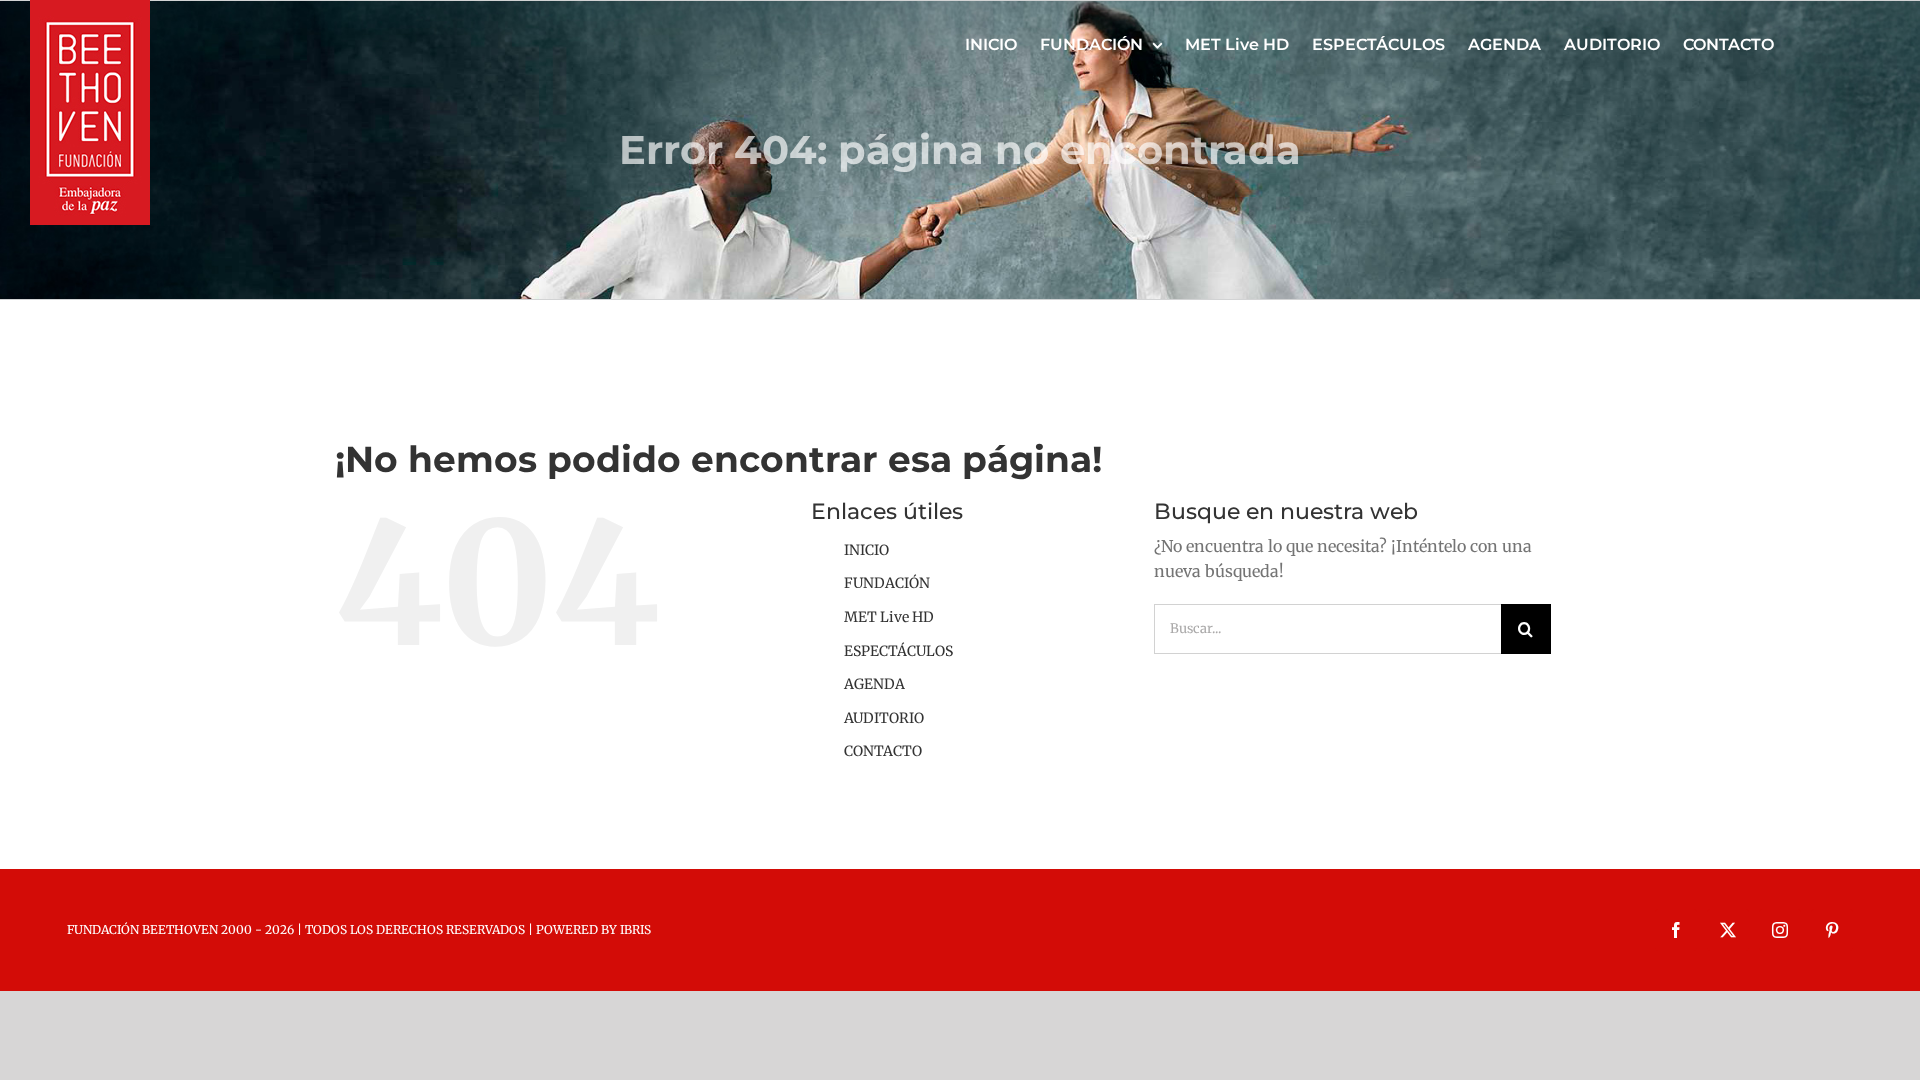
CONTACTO (883, 751)
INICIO (866, 550)
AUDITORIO (884, 718)
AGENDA (874, 684)
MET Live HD (889, 617)
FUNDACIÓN (887, 583)
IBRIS (635, 929)
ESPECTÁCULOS (898, 651)
